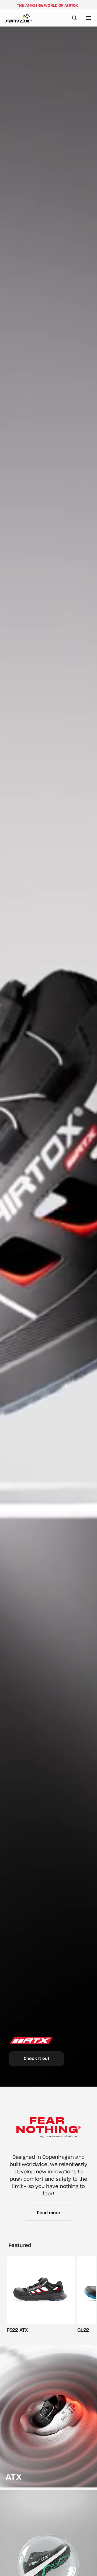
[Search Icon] (74, 18)
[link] (48, 2416)
